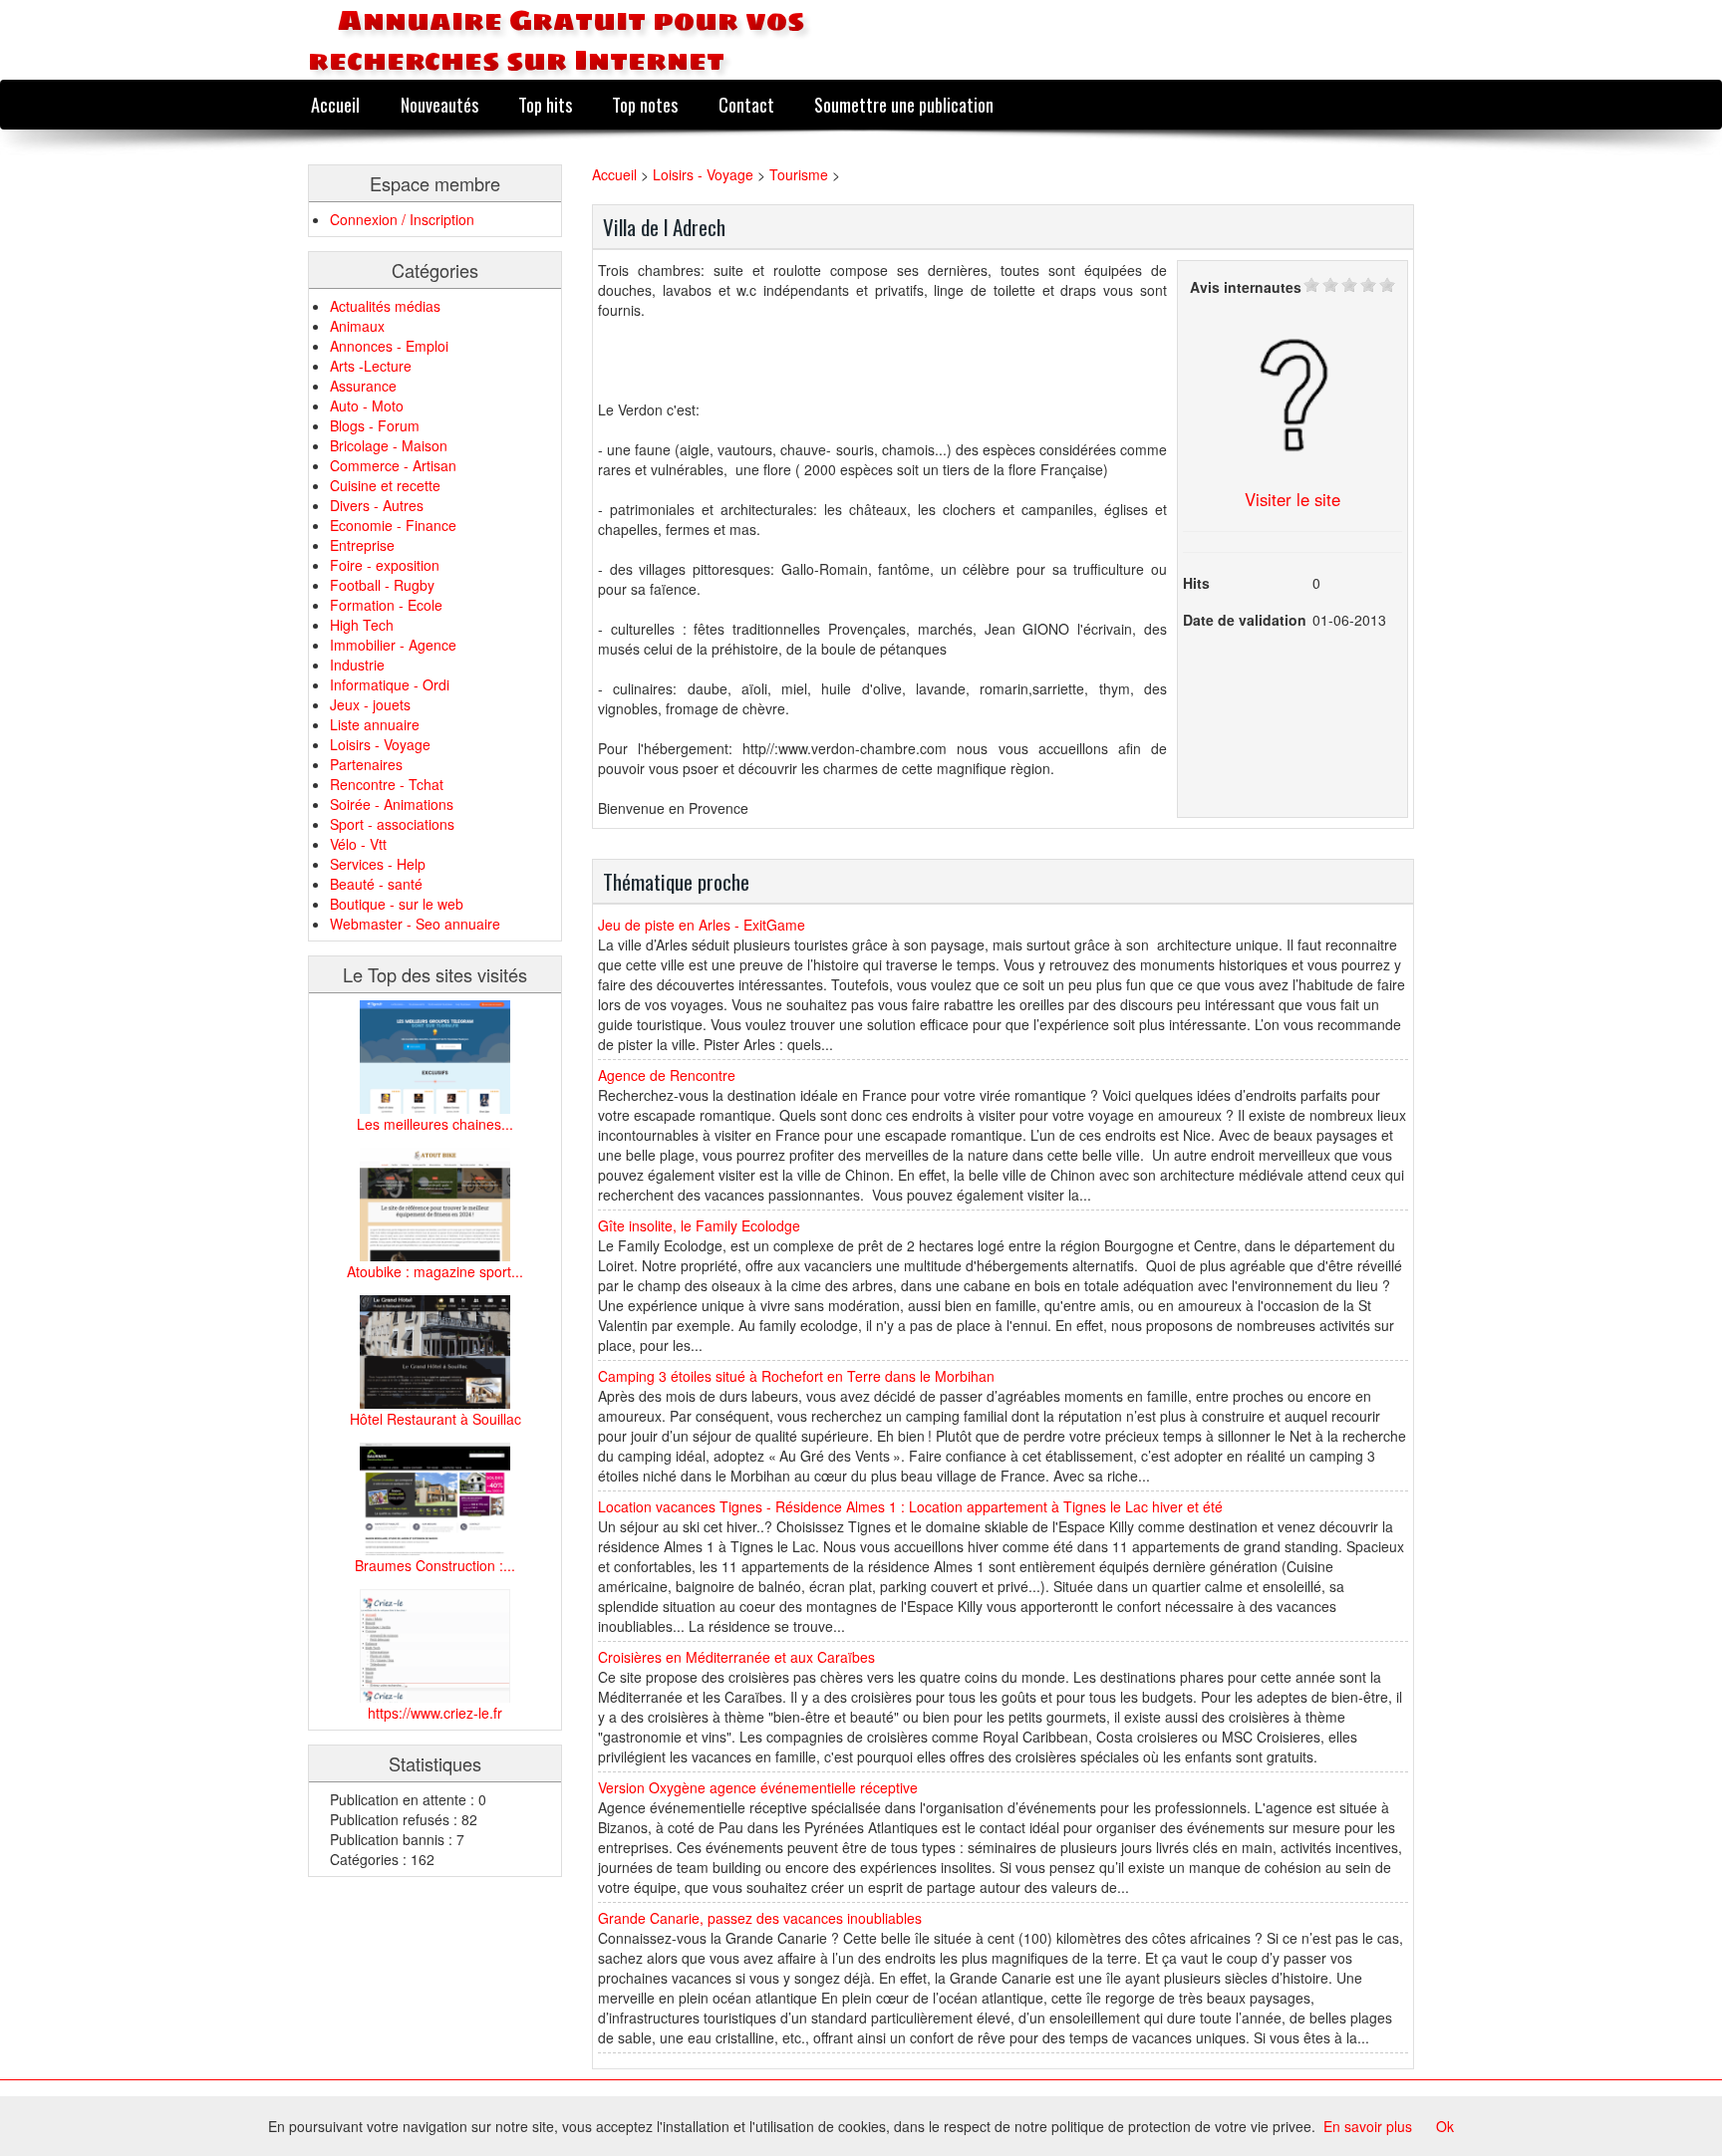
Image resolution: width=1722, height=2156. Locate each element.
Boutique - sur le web (397, 904)
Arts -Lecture (371, 366)
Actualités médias (385, 306)
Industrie (357, 665)
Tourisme (799, 174)
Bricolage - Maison (389, 445)
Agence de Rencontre (667, 1075)
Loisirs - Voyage (380, 744)
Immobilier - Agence (393, 645)
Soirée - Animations (392, 804)
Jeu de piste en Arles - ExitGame (702, 925)
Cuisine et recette (385, 485)
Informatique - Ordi (390, 684)
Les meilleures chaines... (435, 1124)
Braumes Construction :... (435, 1565)
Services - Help (378, 864)
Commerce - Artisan (393, 465)
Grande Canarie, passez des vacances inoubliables (760, 1918)
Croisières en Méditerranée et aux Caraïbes (736, 1657)
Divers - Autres (377, 505)
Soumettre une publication (904, 104)
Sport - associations (392, 824)
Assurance (363, 386)
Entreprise (362, 545)
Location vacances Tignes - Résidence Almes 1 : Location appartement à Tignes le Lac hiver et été (910, 1506)
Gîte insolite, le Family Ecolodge (699, 1225)
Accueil (335, 104)
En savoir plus (1368, 2126)
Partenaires (366, 764)
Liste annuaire (375, 724)
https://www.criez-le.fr (435, 1713)
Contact (746, 104)
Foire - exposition (385, 565)
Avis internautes (1246, 287)
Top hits (545, 104)
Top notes (645, 104)
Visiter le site (1292, 499)
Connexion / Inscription (402, 219)
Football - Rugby (382, 585)
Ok (1445, 2126)
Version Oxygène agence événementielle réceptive (758, 1787)
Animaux (357, 326)
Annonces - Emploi (389, 346)
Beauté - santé (376, 884)
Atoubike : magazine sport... (435, 1271)
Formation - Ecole (386, 605)
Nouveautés (439, 104)
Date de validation (1245, 620)
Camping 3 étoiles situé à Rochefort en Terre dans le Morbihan (796, 1376)
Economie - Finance (393, 525)
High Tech (362, 625)
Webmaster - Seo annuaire (415, 924)
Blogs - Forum (375, 425)
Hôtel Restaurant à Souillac (435, 1419)
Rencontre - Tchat (387, 784)
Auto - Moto (367, 405)
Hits (1196, 583)
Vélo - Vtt (358, 844)
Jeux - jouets (370, 704)
